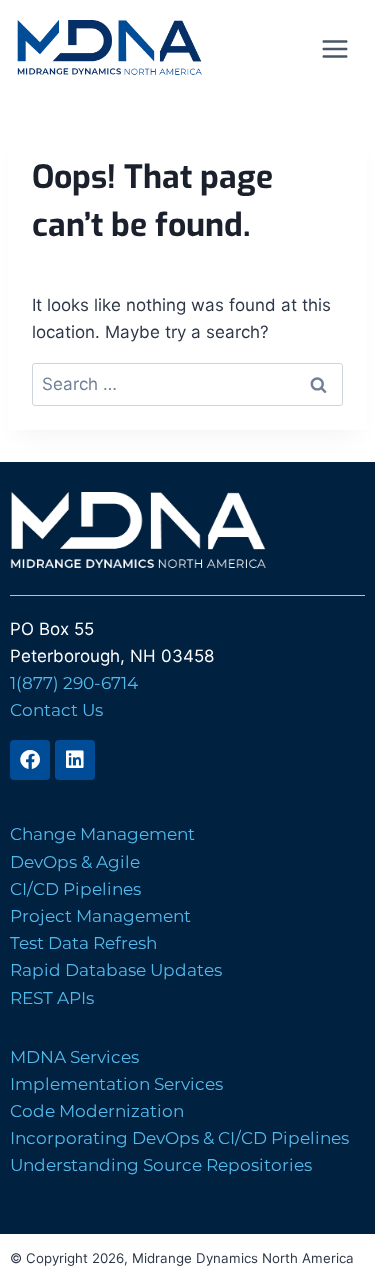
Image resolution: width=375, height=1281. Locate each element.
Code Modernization (97, 1111)
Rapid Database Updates (116, 970)
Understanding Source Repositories (161, 1165)
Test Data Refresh (83, 943)
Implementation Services (116, 1084)
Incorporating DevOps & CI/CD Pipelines (179, 1138)
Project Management (100, 916)
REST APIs (52, 998)
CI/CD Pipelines (75, 889)
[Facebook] (30, 760)
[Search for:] (187, 384)
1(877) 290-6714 (74, 683)
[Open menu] (334, 48)
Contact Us (56, 710)
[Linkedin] (75, 760)
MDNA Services (74, 1057)
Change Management (102, 834)
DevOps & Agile (75, 862)
